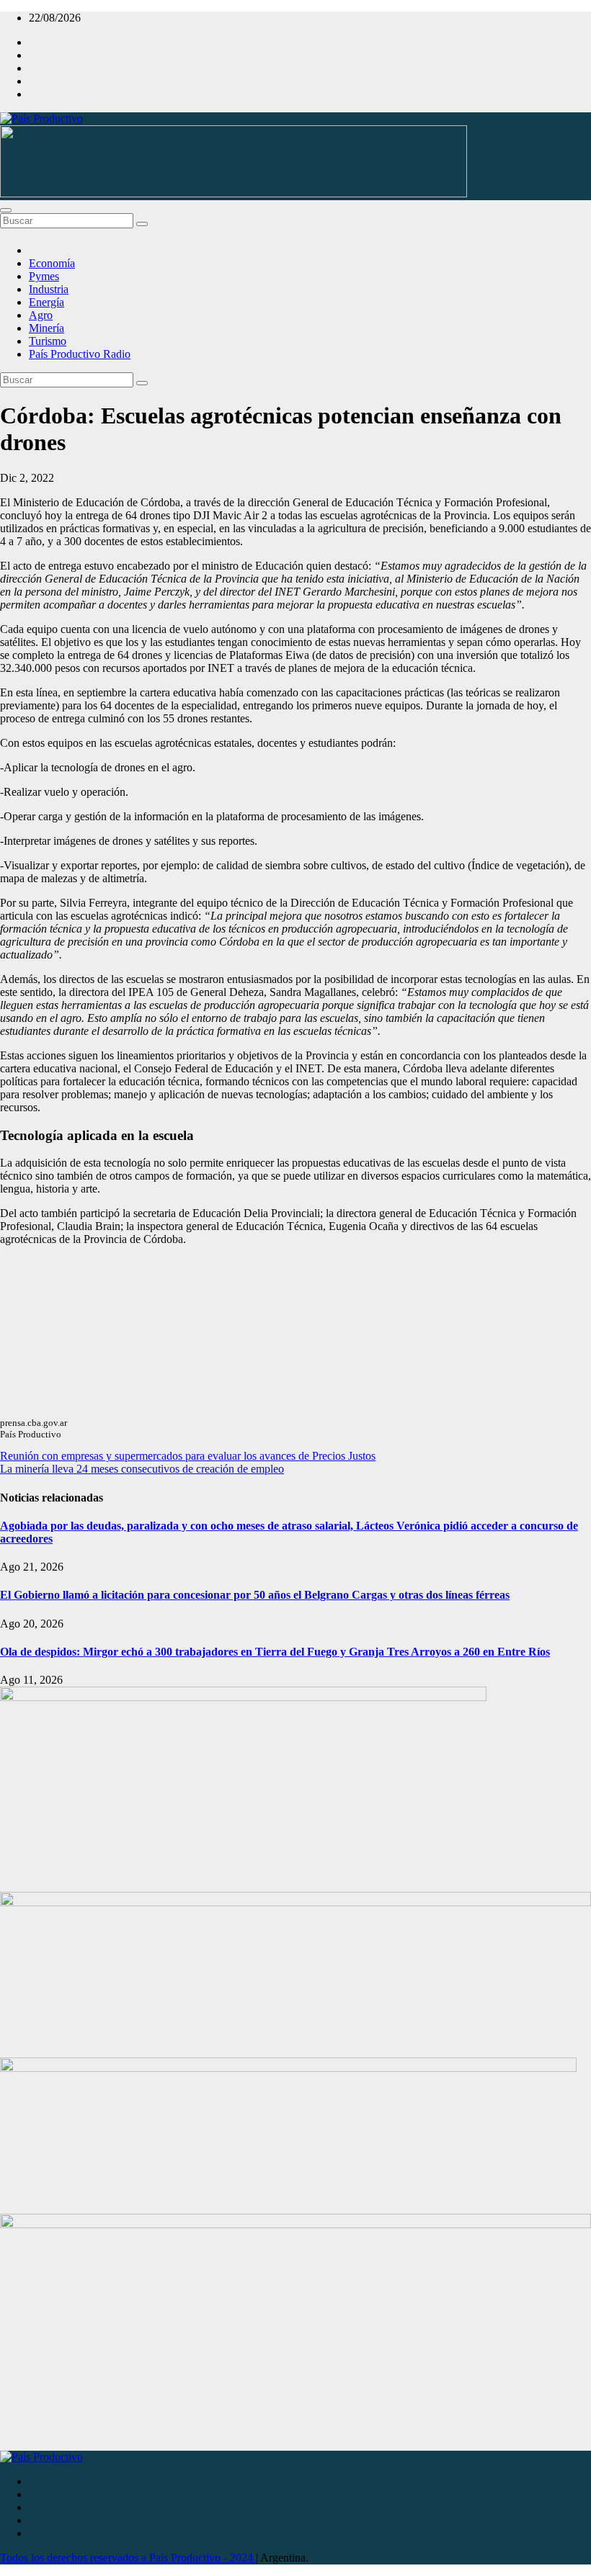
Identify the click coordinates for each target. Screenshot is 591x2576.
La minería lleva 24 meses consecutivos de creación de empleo (142, 1469)
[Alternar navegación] (6, 210)
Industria (49, 289)
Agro (41, 315)
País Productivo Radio (80, 354)
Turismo (48, 341)
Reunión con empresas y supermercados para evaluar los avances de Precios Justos (188, 1456)
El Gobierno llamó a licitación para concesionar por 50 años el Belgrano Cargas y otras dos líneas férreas (255, 1595)
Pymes (44, 276)
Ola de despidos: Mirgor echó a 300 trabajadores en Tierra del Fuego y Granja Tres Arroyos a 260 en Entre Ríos (275, 1652)
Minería (46, 328)
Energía (46, 302)
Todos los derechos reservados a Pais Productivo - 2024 (128, 2558)
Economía (52, 263)
